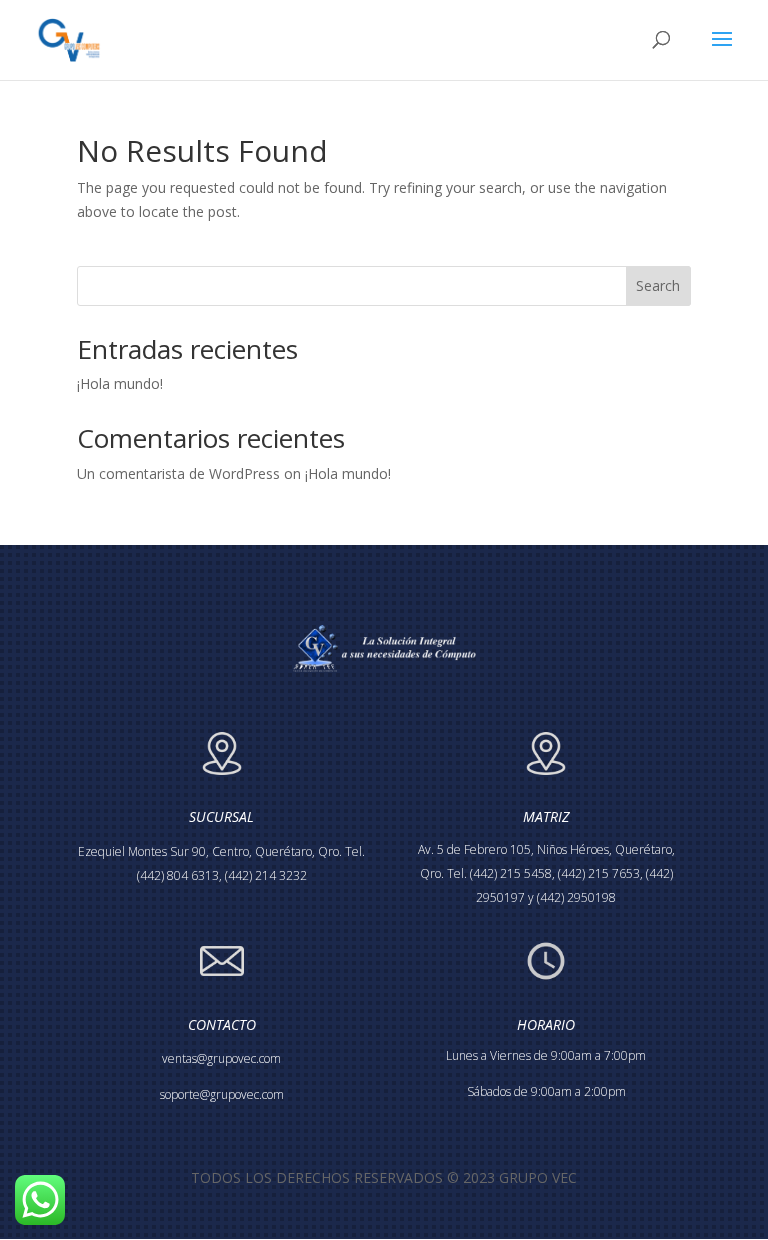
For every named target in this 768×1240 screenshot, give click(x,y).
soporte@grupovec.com (222, 1094)
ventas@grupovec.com (221, 1058)
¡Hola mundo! (120, 383)
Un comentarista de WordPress (178, 473)
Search (658, 285)
